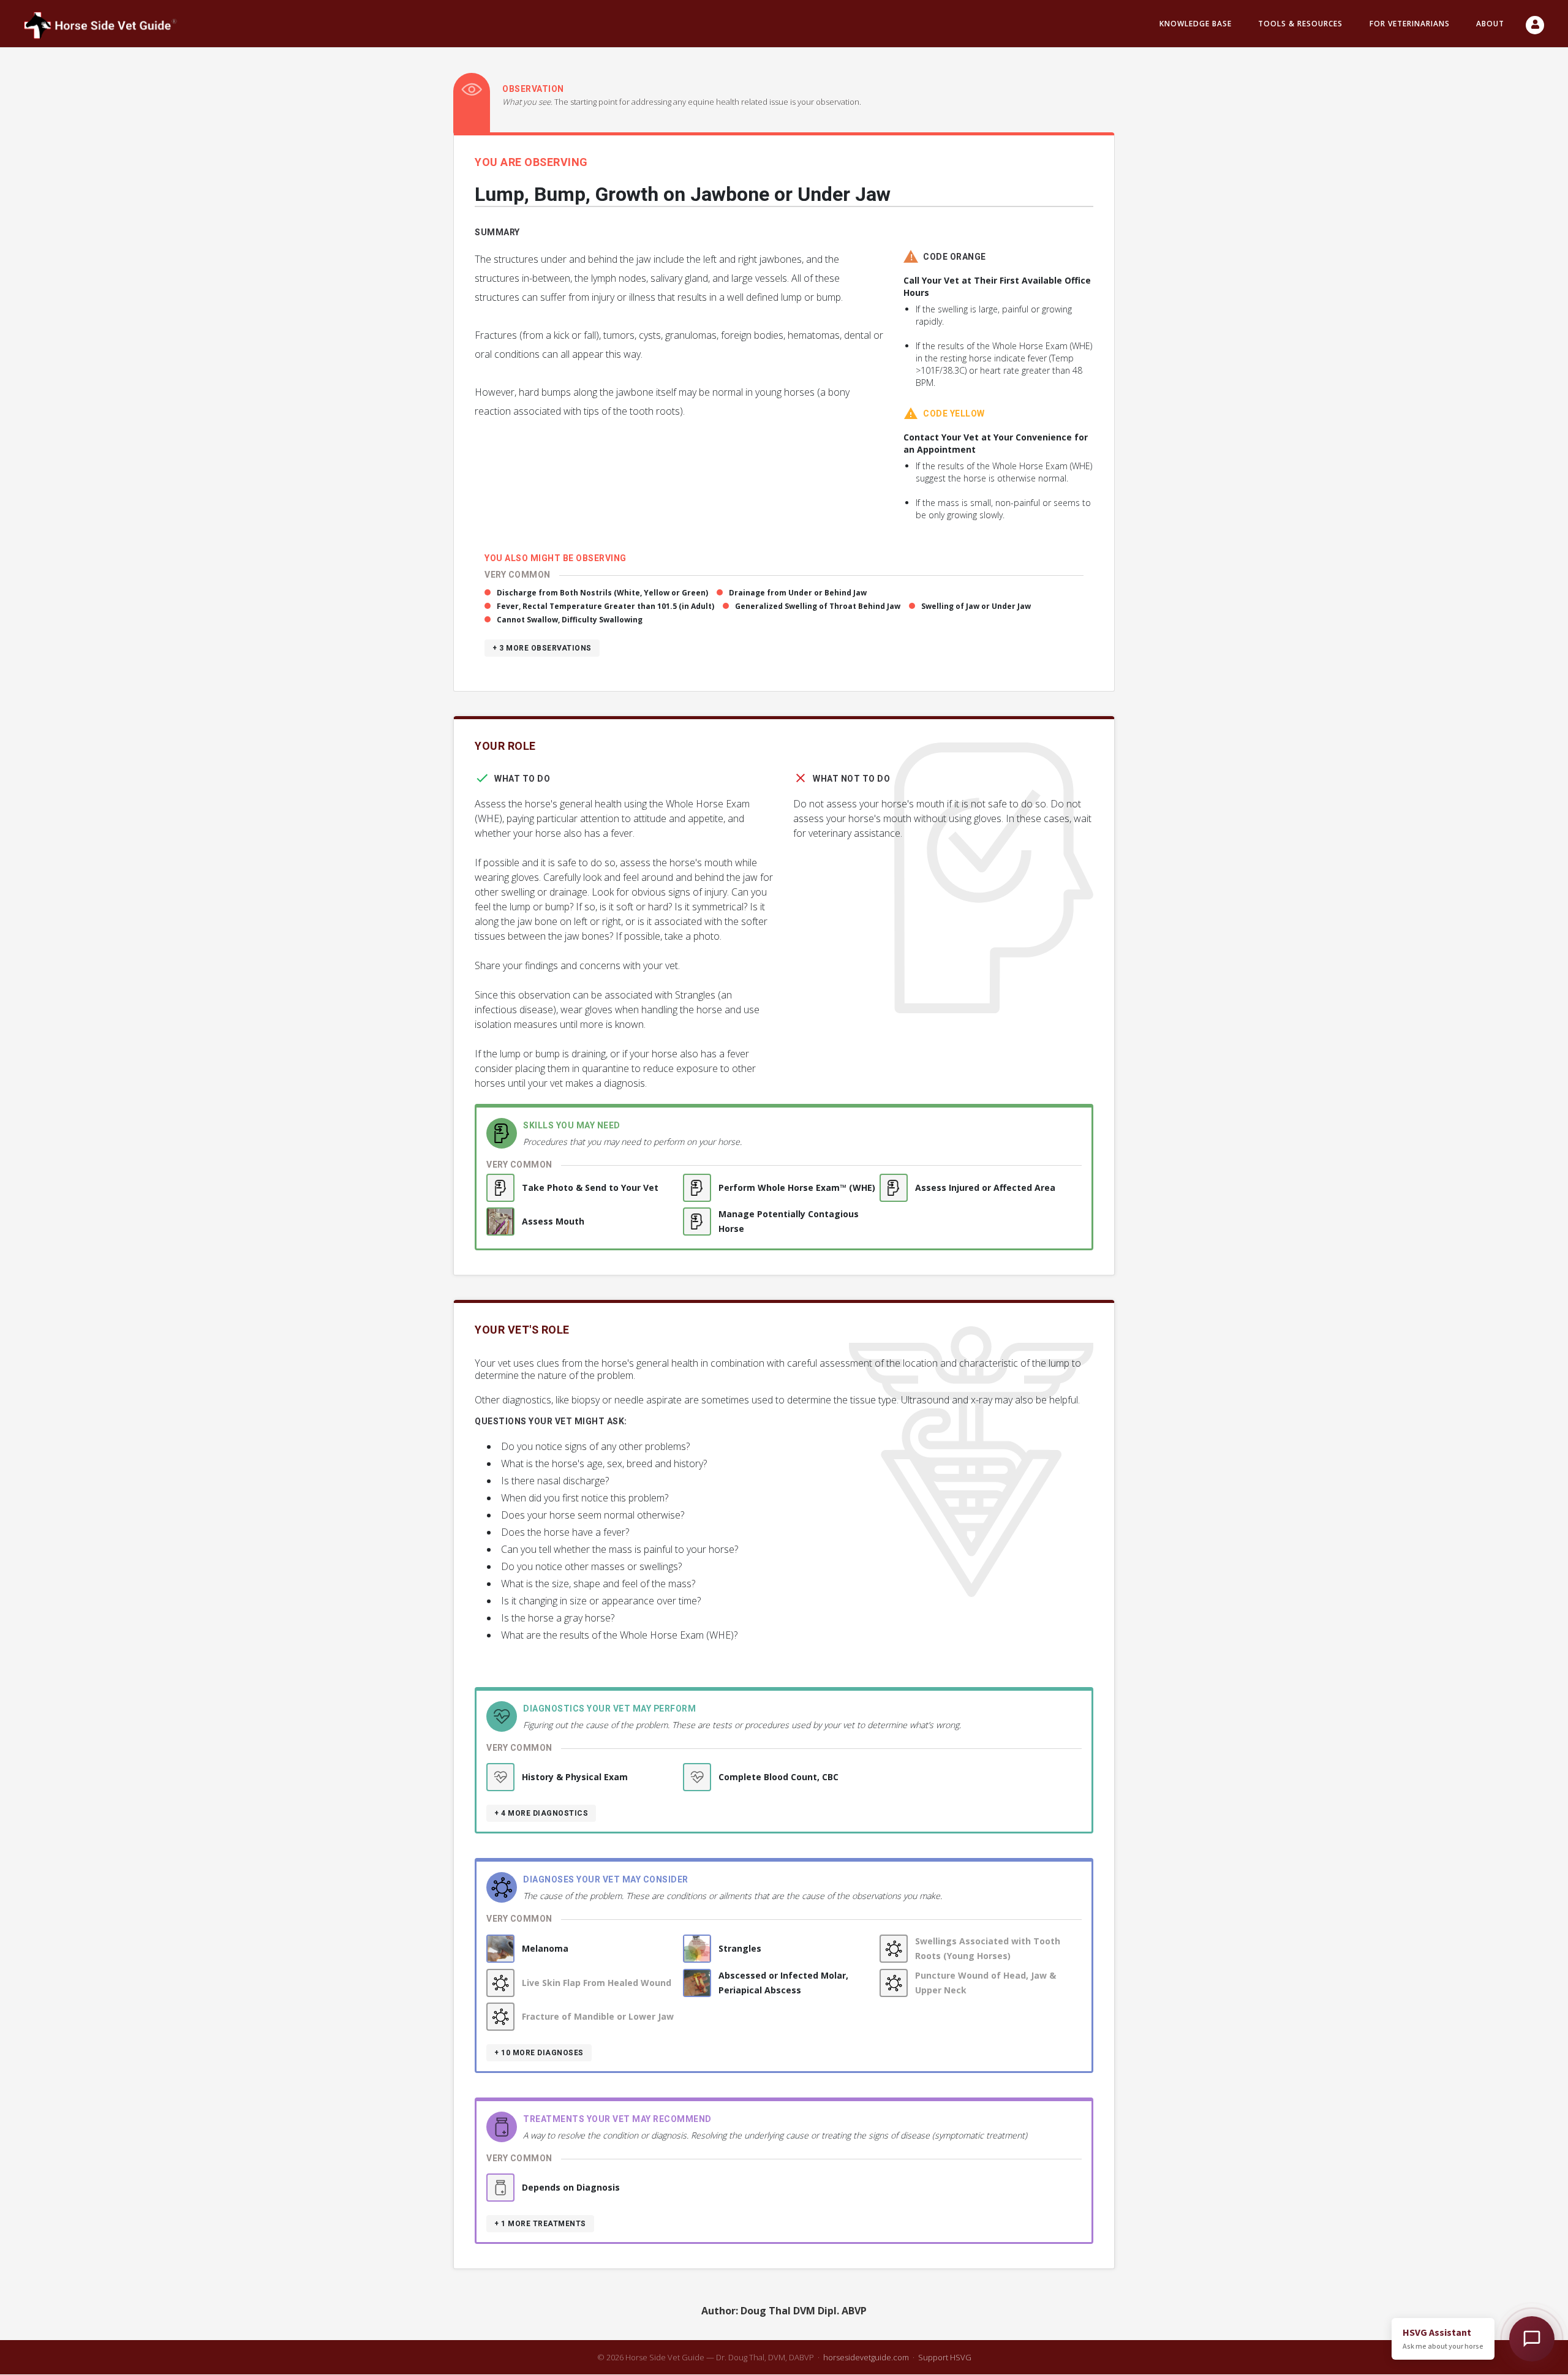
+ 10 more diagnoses (539, 2053)
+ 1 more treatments (540, 2224)
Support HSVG (945, 2357)
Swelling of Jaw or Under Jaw (976, 606)
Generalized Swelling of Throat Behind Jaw (818, 606)
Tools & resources (1300, 24)
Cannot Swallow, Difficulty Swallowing (570, 620)
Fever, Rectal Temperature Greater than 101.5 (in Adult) (605, 606)
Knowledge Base (1196, 24)
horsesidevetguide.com (866, 2357)
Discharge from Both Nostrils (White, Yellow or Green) (602, 593)
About (1490, 24)
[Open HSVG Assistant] (1532, 2339)
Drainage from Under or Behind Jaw (798, 593)
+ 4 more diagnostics (541, 1813)
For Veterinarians (1410, 24)
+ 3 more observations (542, 648)
